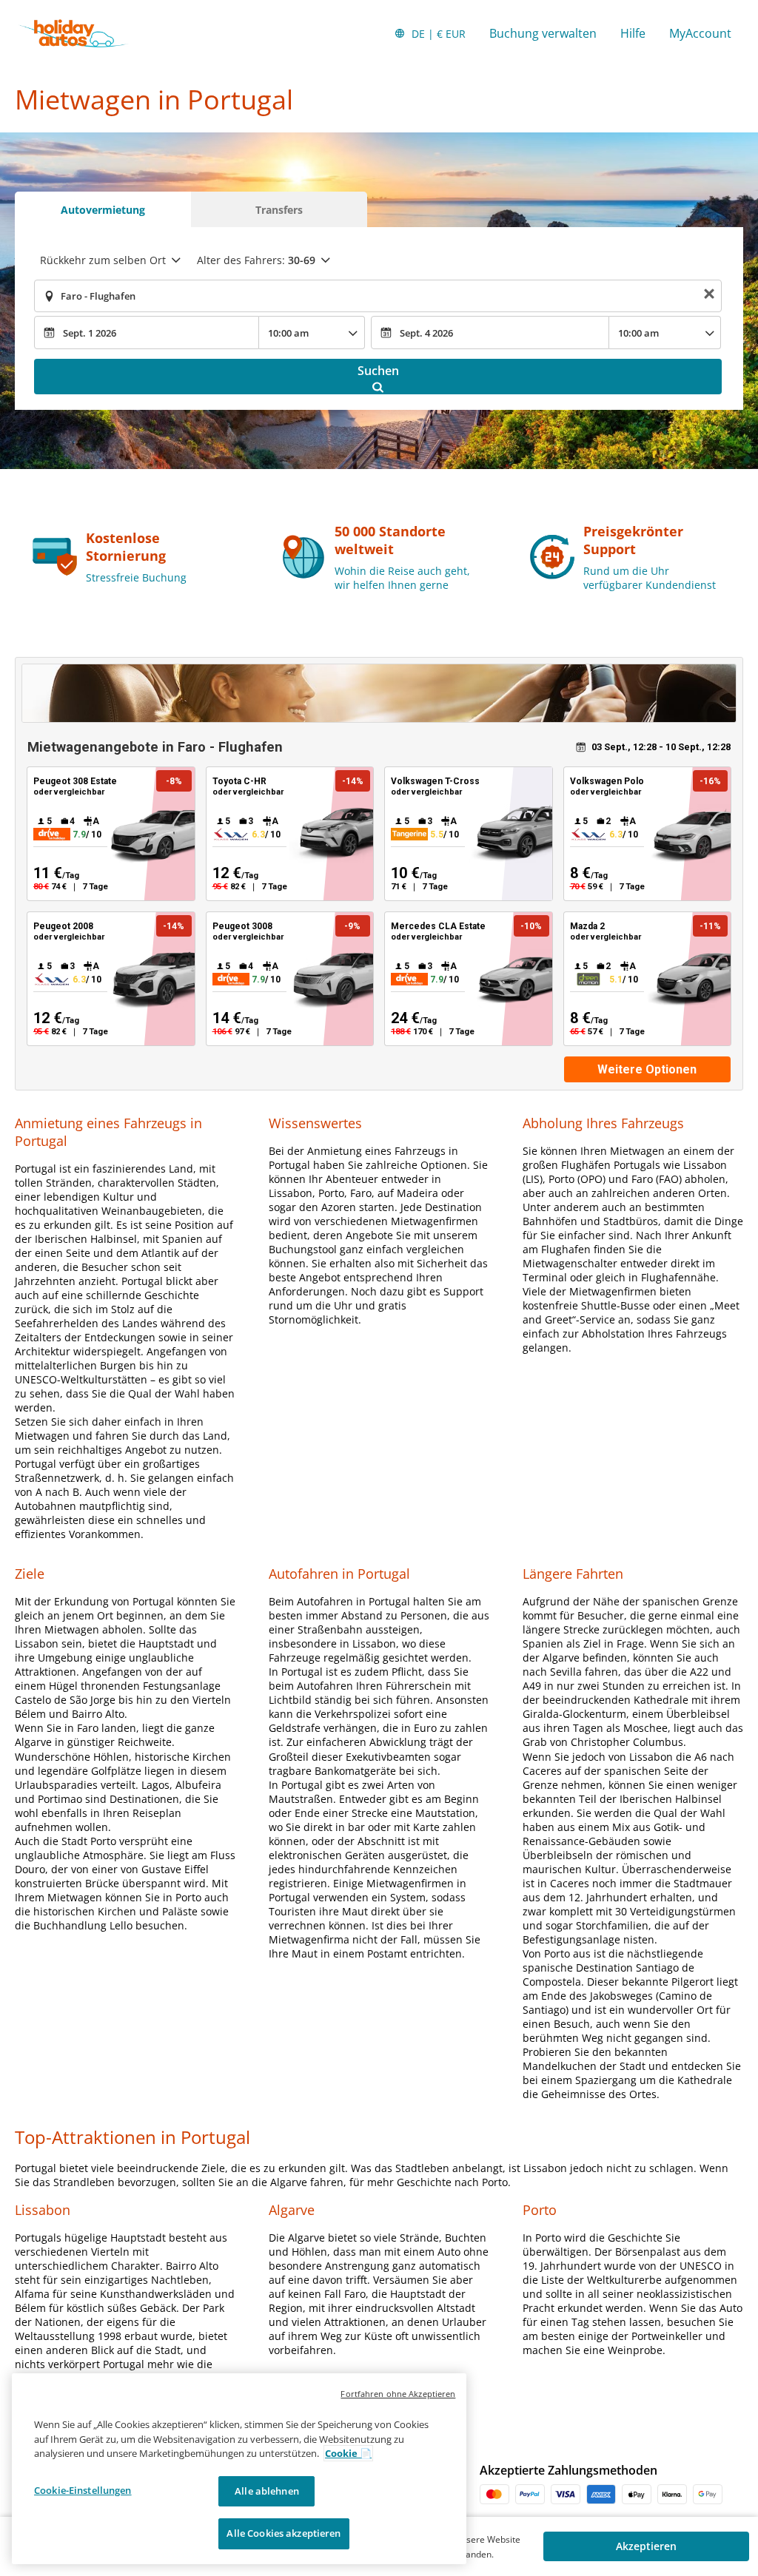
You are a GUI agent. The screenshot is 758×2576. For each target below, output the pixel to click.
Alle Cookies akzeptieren (284, 2533)
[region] (239, 2469)
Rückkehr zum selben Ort (103, 260)
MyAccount (700, 33)
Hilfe (633, 33)
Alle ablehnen (267, 2491)
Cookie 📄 (348, 2453)
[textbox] (378, 296)
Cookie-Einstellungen (83, 2490)
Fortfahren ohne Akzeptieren (398, 2394)
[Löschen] (709, 296)
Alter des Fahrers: (256, 260)
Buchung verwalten (543, 33)
